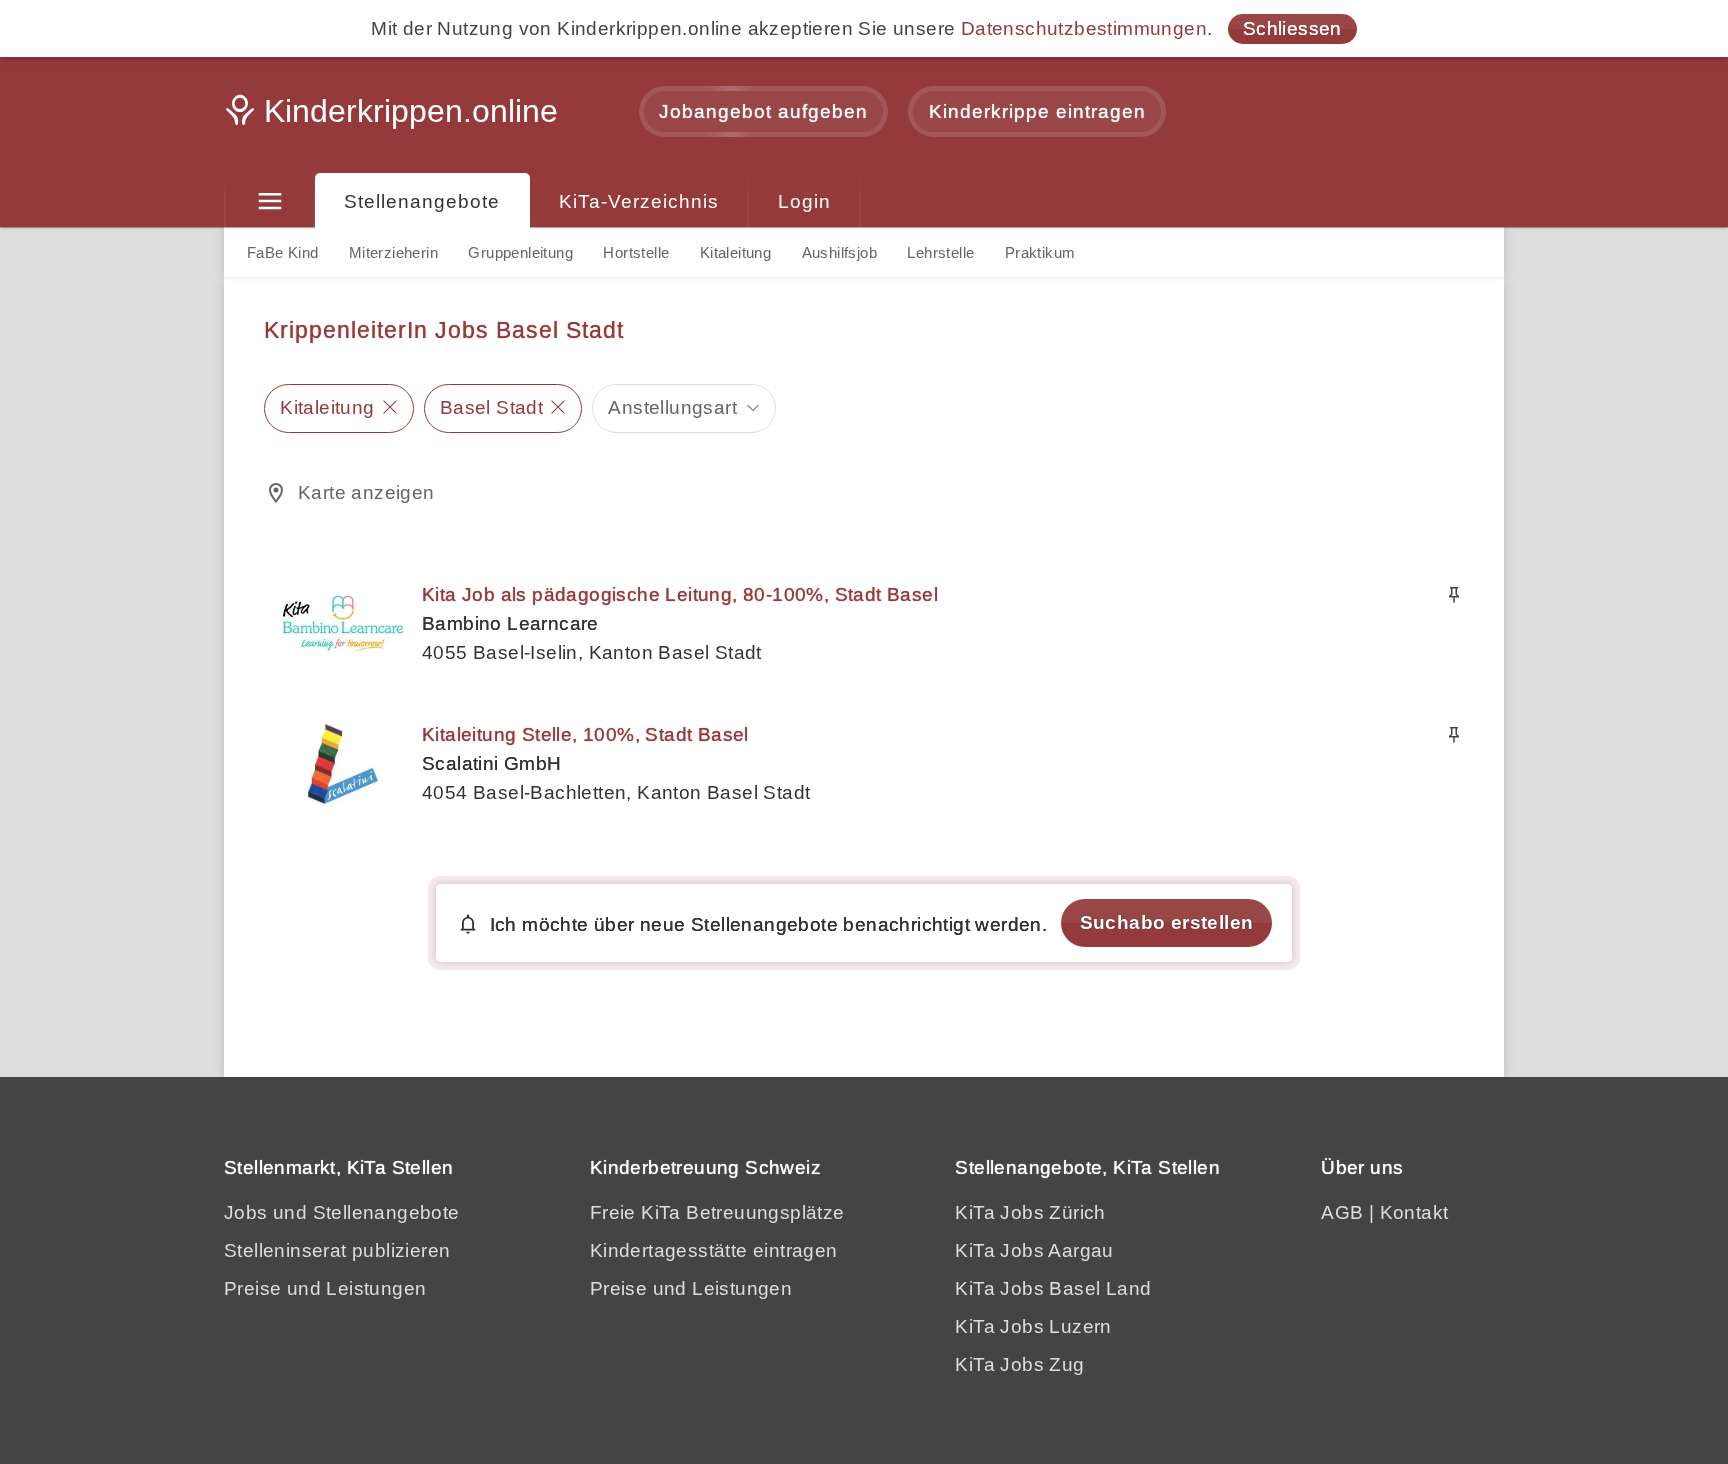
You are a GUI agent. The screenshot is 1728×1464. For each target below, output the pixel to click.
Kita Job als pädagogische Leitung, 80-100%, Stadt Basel (680, 594)
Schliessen (1292, 28)
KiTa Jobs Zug (1019, 1364)
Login (804, 201)
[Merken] (1454, 595)
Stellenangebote (422, 201)
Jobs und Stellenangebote (342, 1212)
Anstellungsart (672, 407)
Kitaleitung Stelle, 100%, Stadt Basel (585, 734)
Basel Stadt (491, 407)
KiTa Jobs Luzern (1033, 1326)
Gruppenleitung (520, 252)
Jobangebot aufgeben (763, 111)
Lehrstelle (940, 252)
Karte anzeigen (366, 492)
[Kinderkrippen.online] (394, 117)
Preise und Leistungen (325, 1288)
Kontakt (1414, 1212)
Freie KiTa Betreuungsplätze (717, 1212)
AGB (1342, 1212)
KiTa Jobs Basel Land (1053, 1288)
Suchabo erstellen (1167, 922)
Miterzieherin (393, 252)
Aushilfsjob (839, 252)
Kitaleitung (735, 252)
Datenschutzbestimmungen (1084, 28)
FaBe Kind (283, 252)
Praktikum (1040, 252)
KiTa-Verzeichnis (639, 201)
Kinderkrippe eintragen (1037, 111)
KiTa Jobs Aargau (1034, 1250)
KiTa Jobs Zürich (1030, 1212)
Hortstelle (636, 252)
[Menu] (269, 202)
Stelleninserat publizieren (337, 1250)
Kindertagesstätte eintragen (714, 1250)
